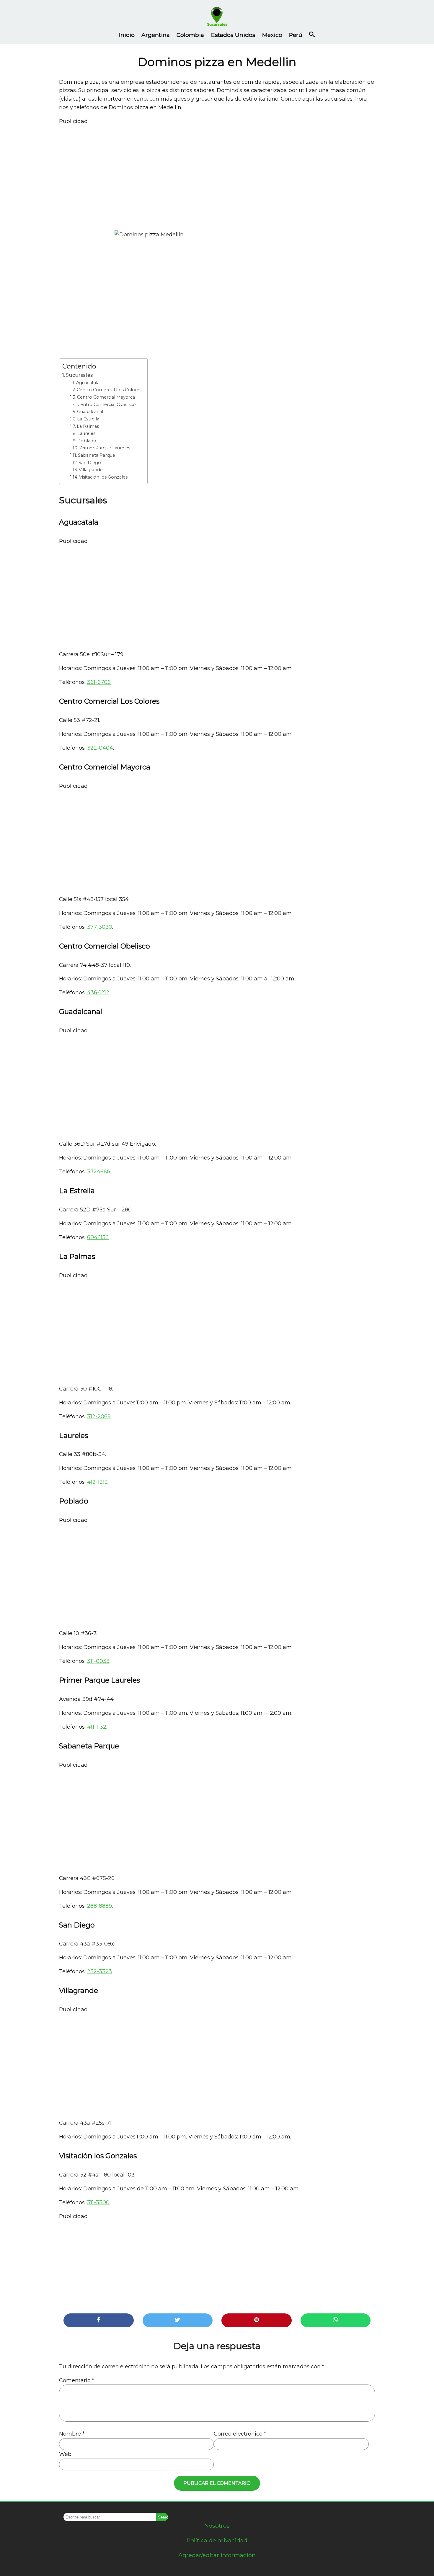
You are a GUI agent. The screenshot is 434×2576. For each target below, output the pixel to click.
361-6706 (99, 682)
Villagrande (91, 470)
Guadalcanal (90, 412)
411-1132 (97, 1727)
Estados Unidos (233, 35)
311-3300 (98, 2202)
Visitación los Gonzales (103, 477)
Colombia (190, 35)
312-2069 (99, 1416)
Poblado (87, 441)
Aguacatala (88, 383)
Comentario (77, 2380)
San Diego (90, 463)
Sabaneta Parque (97, 455)
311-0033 (98, 1661)
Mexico (272, 35)
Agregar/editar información (217, 2555)
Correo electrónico (240, 2434)
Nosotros (217, 2526)
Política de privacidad (217, 2540)
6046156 (98, 1237)
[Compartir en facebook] (99, 2320)
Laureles (86, 433)
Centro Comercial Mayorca (106, 397)
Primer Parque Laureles (105, 448)
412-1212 (97, 1482)
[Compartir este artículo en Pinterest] (257, 2320)
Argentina (156, 35)
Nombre (72, 2434)
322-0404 (100, 748)
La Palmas (88, 426)
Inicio (127, 35)
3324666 (99, 1172)
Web (65, 2454)
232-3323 (99, 1971)
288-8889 (99, 1906)
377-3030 (100, 927)
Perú (296, 35)
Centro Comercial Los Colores (109, 390)
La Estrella (88, 419)
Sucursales (79, 375)
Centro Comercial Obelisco (107, 405)
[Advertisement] (217, 175)
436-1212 (97, 993)
